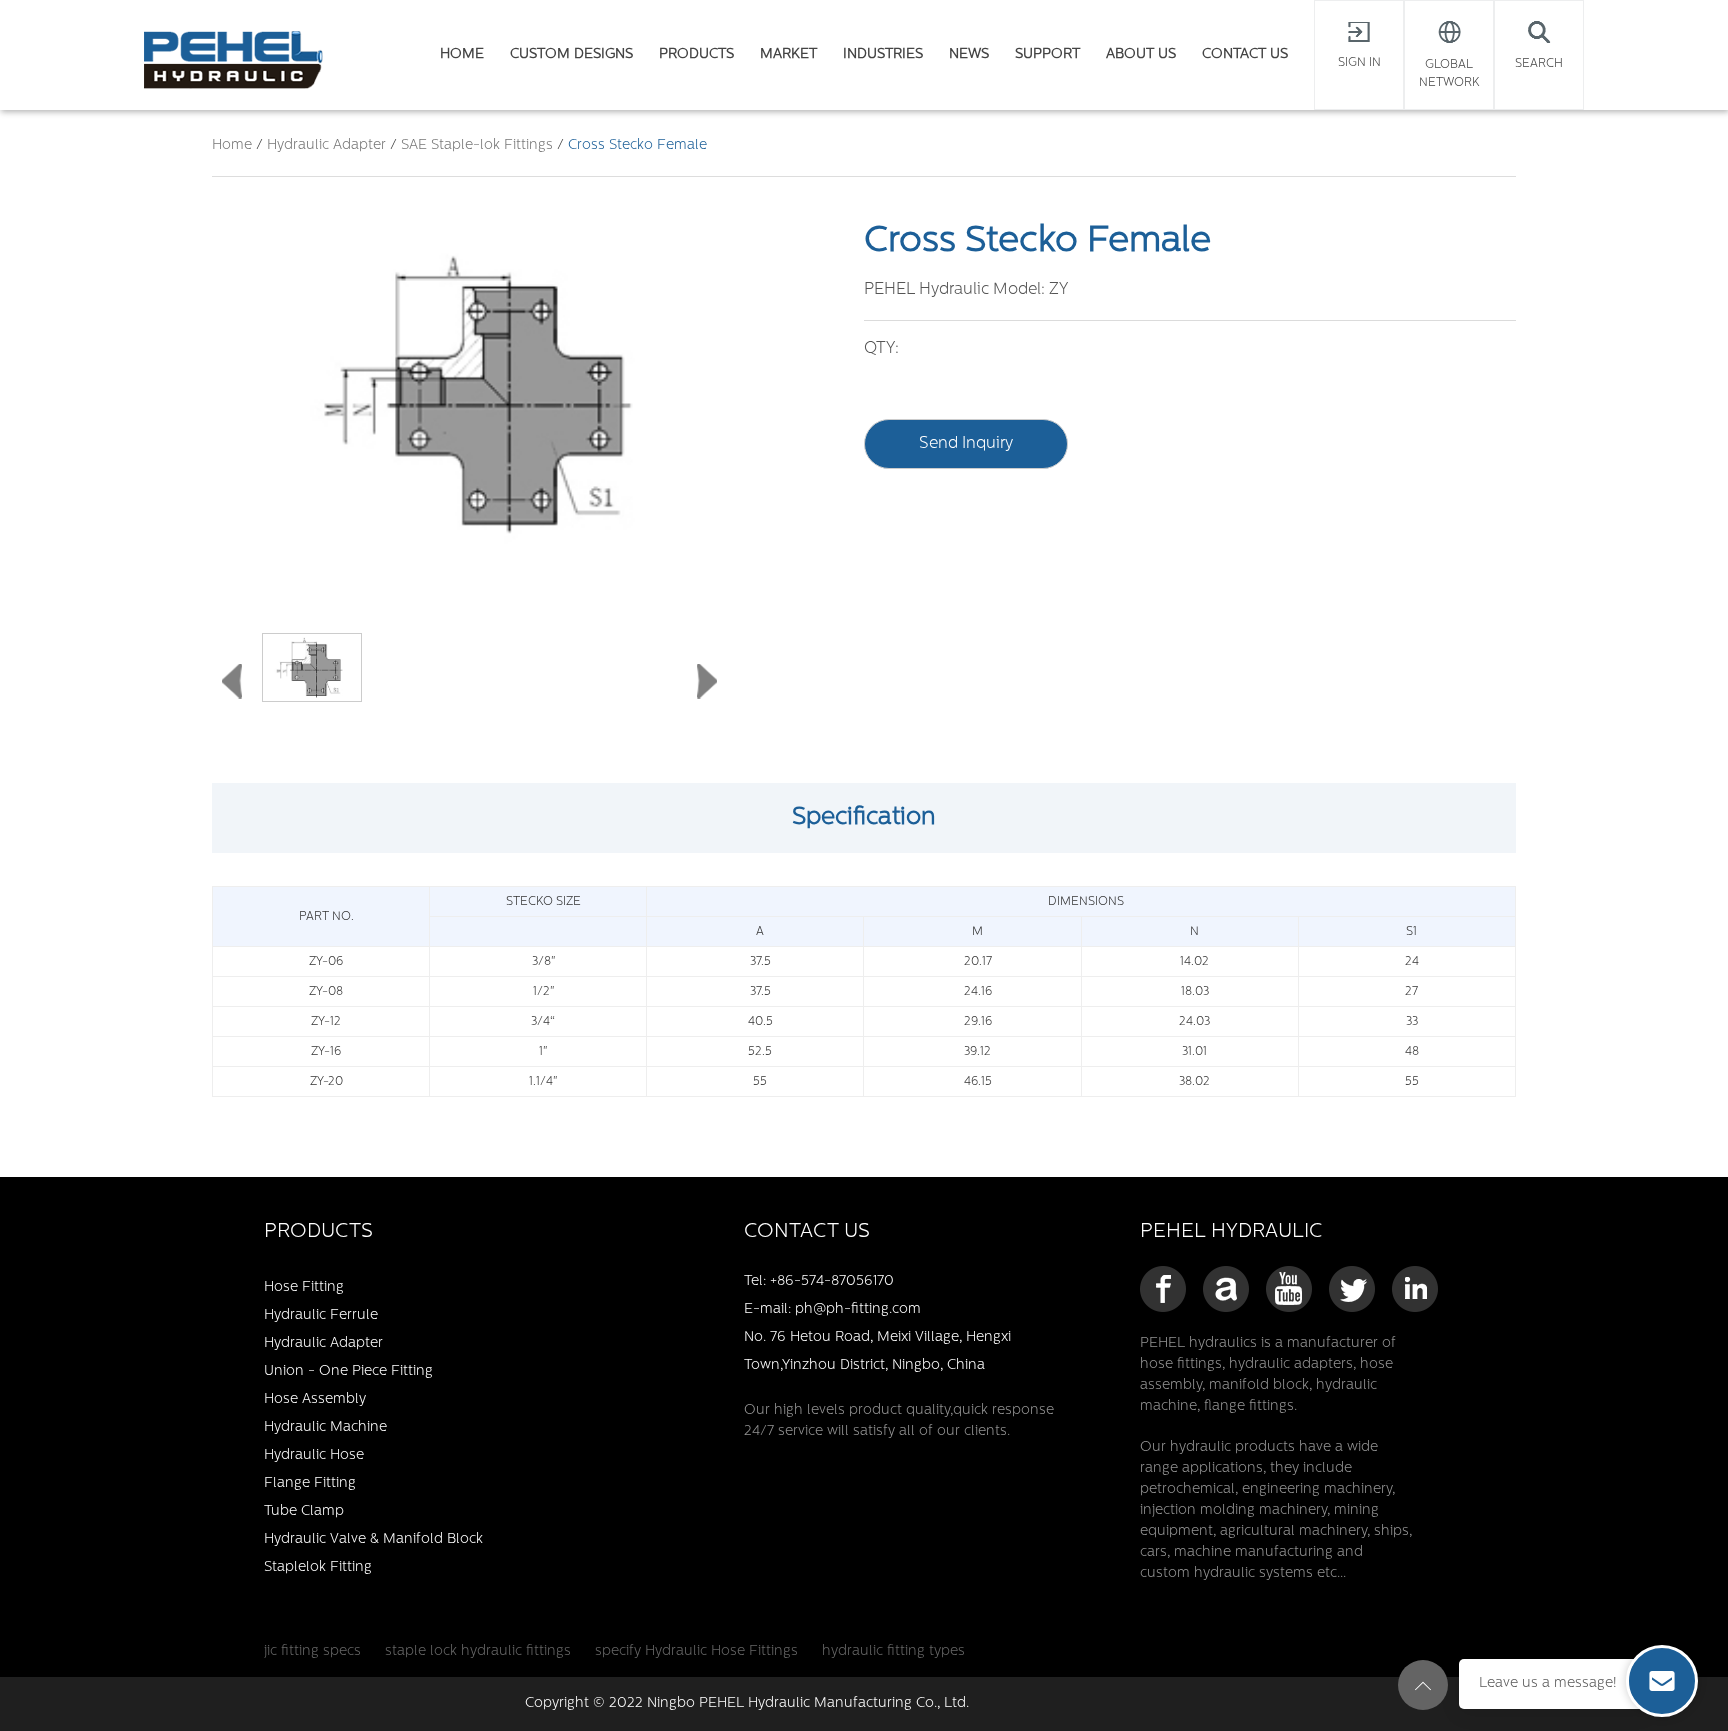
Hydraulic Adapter (328, 145)
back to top (1423, 1685)
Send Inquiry (966, 444)
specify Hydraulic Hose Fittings (696, 1651)
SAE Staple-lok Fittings (477, 145)
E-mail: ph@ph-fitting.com (832, 1309)
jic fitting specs (312, 1651)
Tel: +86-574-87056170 (819, 1281)
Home (232, 145)
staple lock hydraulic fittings (478, 1651)
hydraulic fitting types (893, 1651)
